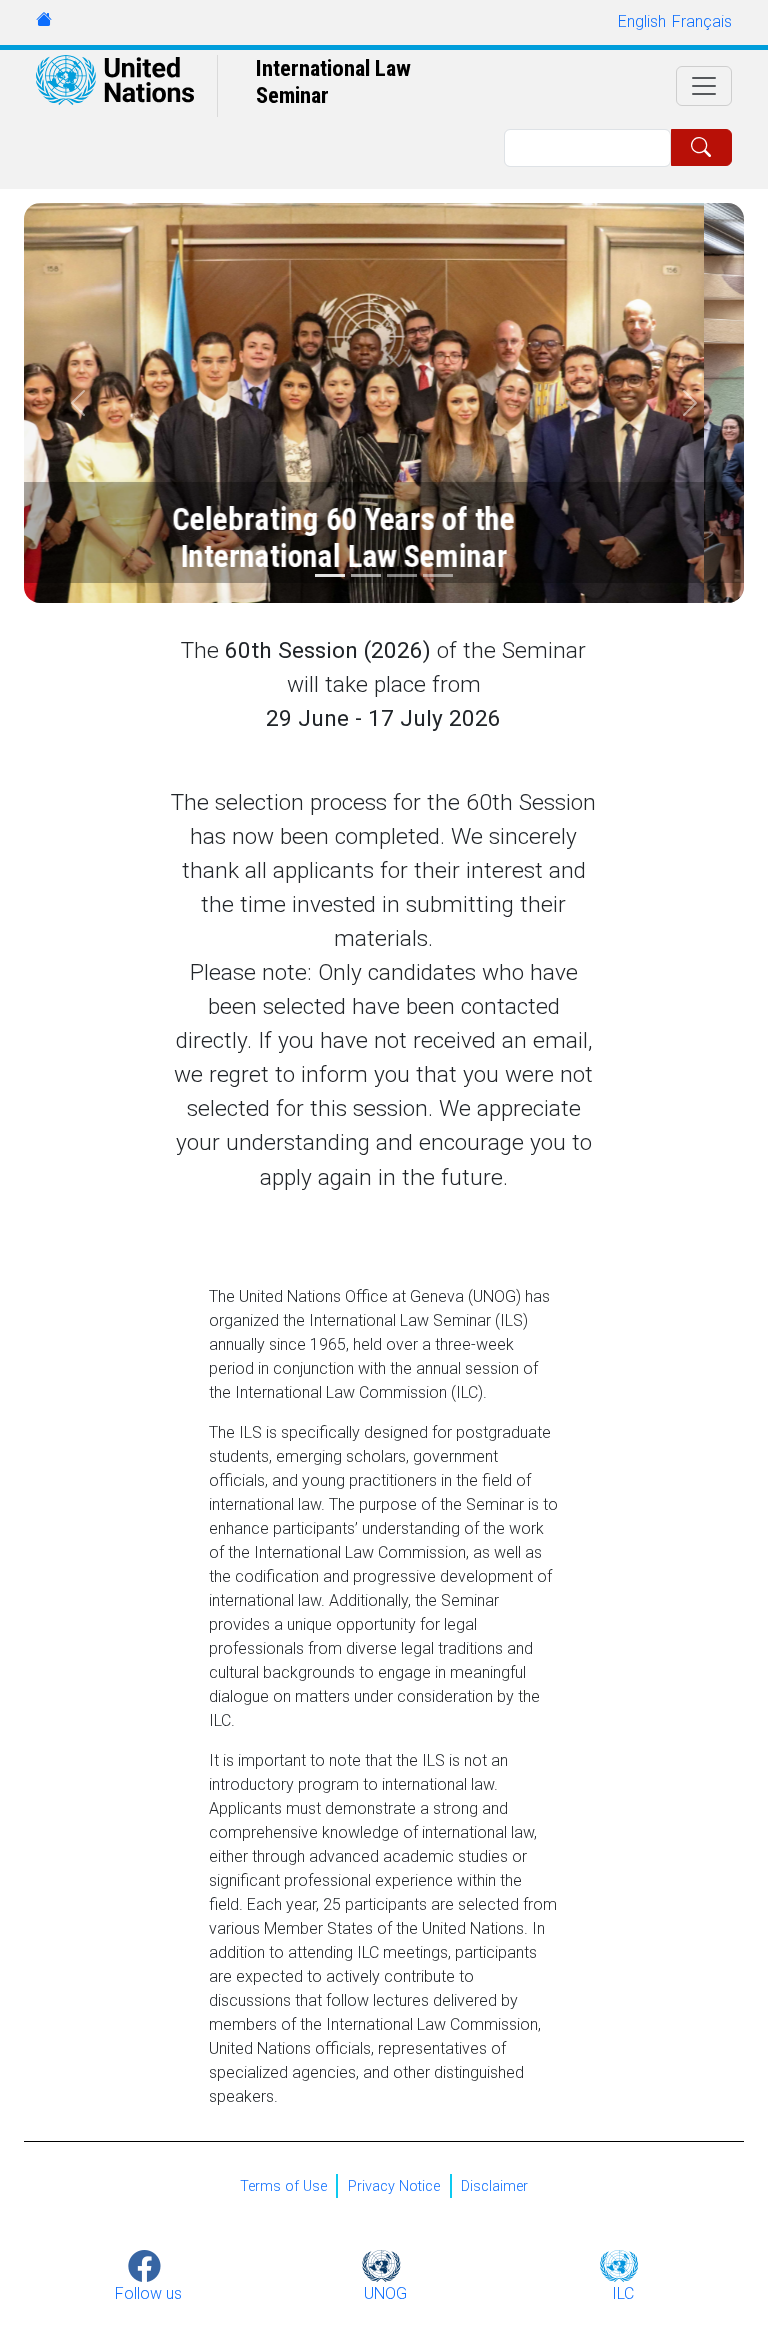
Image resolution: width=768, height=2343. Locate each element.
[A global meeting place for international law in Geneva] (438, 575)
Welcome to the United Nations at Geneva (44, 19)
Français (702, 21)
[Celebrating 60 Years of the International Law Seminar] (330, 575)
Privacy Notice (394, 2186)
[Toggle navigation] (704, 86)
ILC (623, 2293)
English (642, 21)
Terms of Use (283, 2186)
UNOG (385, 2293)
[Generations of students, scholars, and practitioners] (402, 575)
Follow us (148, 2293)
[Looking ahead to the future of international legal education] (366, 575)
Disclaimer (494, 2186)
